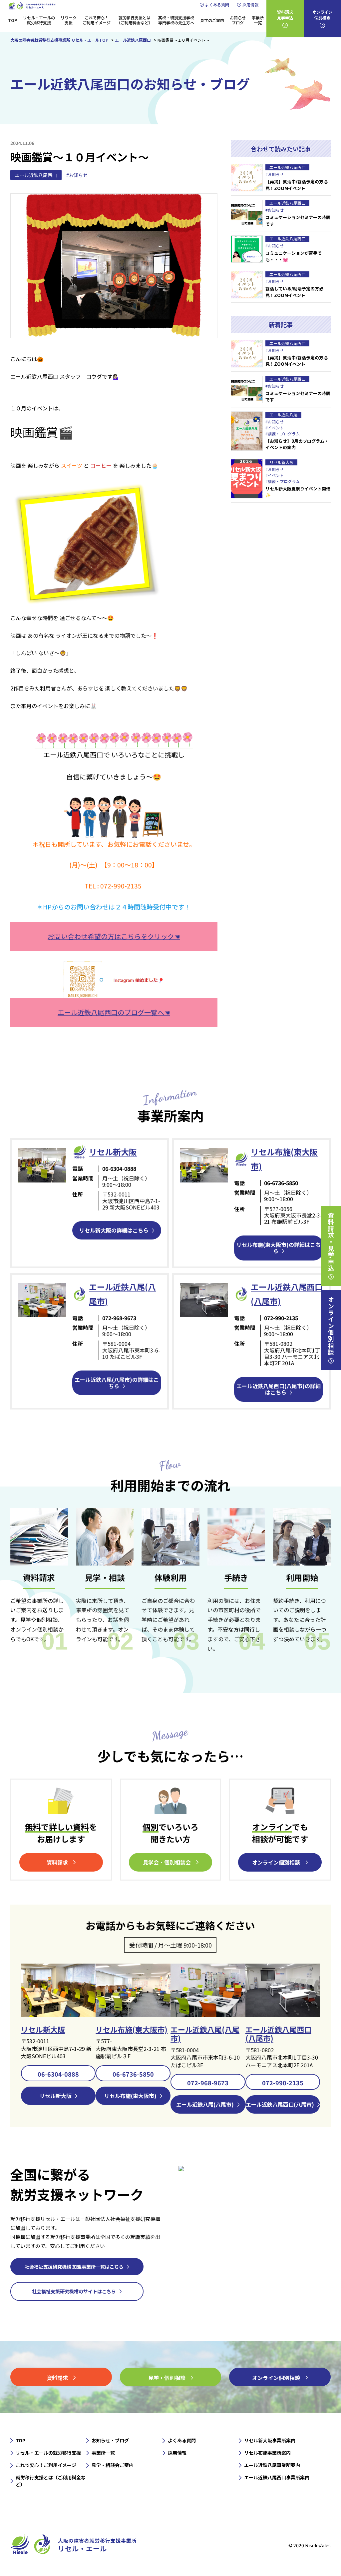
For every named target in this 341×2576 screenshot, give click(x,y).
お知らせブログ (238, 20)
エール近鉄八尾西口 (36, 175)
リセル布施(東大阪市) (132, 2029)
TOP (12, 20)
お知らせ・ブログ (110, 2440)
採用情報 (250, 5)
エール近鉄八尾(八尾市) (205, 2034)
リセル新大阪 (43, 2029)
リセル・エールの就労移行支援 (39, 20)
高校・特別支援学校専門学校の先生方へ (176, 20)
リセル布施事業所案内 (267, 2453)
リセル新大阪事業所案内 (270, 2440)
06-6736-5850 (133, 2074)
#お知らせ (77, 175)
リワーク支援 (69, 20)
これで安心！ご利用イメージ (97, 20)
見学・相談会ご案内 (113, 2465)
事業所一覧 (258, 20)
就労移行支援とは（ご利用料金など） (135, 20)
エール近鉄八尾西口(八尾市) (278, 2034)
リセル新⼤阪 (113, 1152)
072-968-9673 (208, 2083)
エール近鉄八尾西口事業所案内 (277, 2477)
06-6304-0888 (58, 2074)
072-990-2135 (283, 2083)
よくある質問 (217, 5)
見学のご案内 (212, 20)
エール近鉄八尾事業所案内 (272, 2465)
